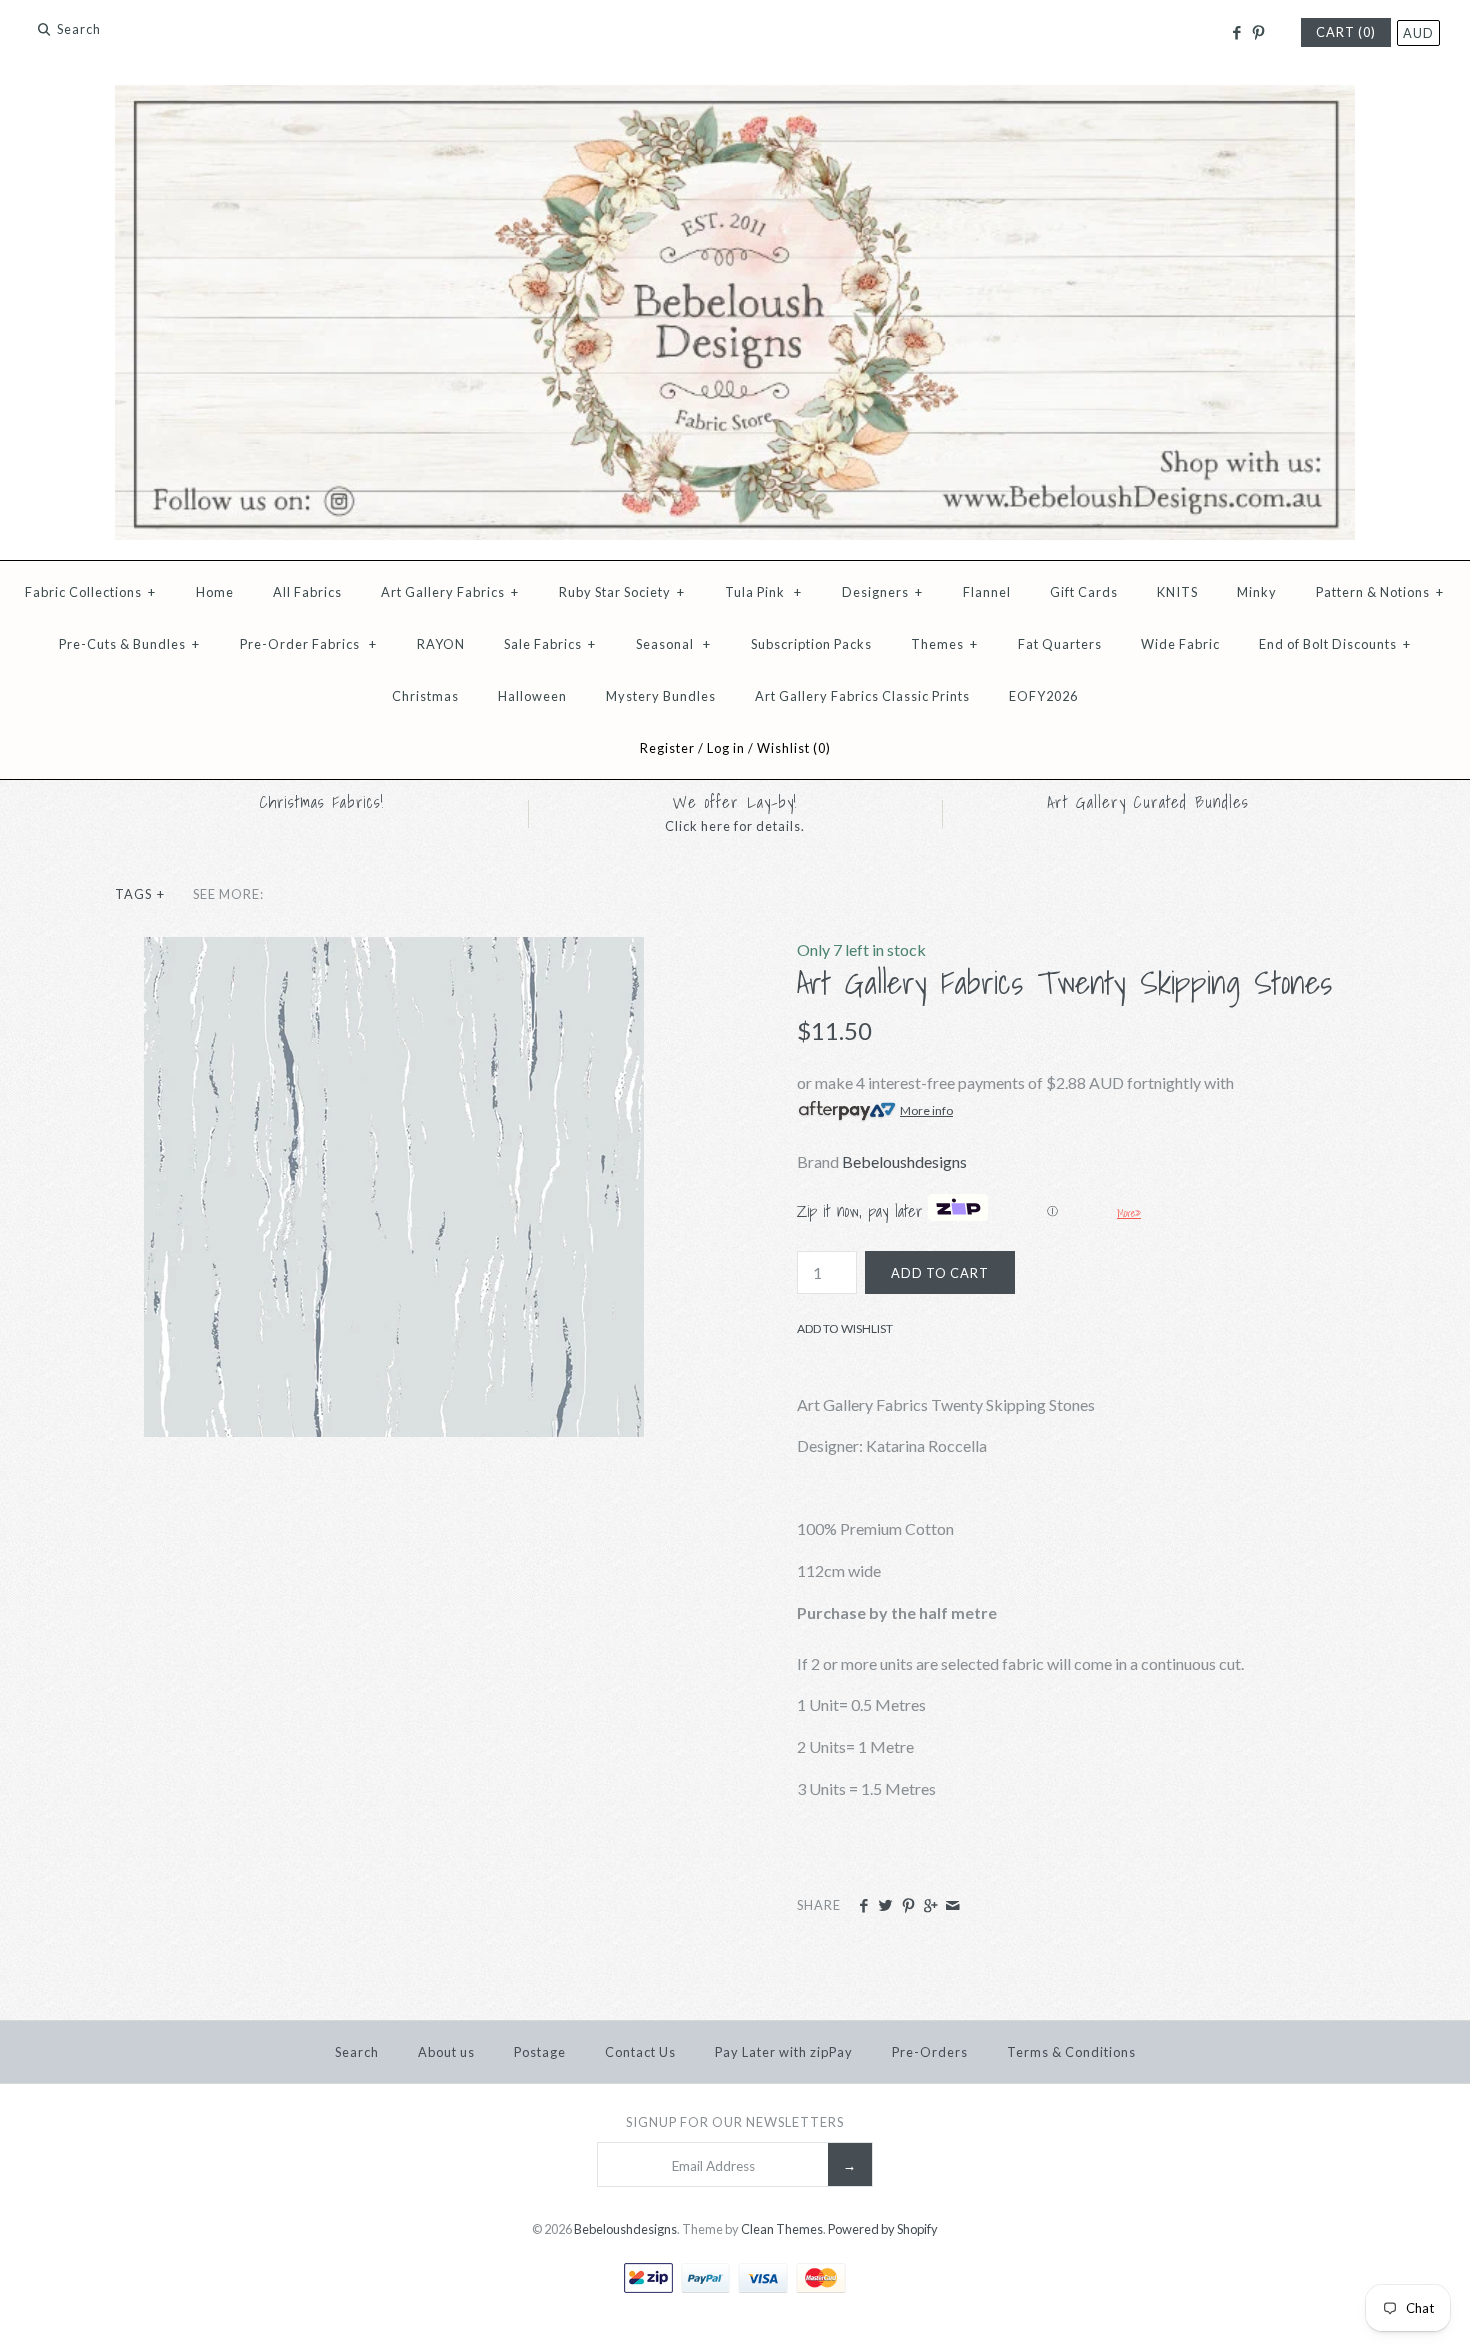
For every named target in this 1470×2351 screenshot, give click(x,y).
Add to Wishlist (845, 1328)
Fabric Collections (90, 592)
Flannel (987, 592)
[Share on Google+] (930, 1906)
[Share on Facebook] (863, 1906)
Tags (140, 894)
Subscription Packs (811, 644)
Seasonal (673, 644)
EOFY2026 (1043, 696)
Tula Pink (763, 592)
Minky (1257, 592)
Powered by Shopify (883, 2229)
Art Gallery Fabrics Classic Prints (862, 696)
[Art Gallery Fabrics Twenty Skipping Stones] (394, 949)
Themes (944, 644)
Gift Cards (1084, 592)
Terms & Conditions (1071, 2052)
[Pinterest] (1258, 33)
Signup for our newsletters (735, 2122)
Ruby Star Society (622, 592)
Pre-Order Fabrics (308, 644)
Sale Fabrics (550, 644)
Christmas (425, 696)
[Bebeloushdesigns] (735, 97)
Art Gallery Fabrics (450, 592)
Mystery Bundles (661, 696)
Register (667, 748)
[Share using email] (952, 1906)
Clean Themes (782, 2229)
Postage (540, 2052)
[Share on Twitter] (885, 1906)
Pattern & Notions (1380, 592)
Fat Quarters (1060, 644)
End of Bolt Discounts (1335, 644)
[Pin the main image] (908, 1906)
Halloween (532, 696)
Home (215, 592)
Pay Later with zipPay (784, 2052)
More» (1129, 1213)
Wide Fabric (1180, 644)
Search (357, 2052)
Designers (882, 592)
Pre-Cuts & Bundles (129, 644)
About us (446, 2052)
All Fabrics (307, 592)
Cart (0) (1346, 32)
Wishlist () (794, 748)
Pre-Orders (930, 2052)
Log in (726, 748)
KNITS (1177, 592)
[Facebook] (1235, 33)
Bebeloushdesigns (904, 1161)
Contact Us (640, 2052)
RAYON (441, 644)
